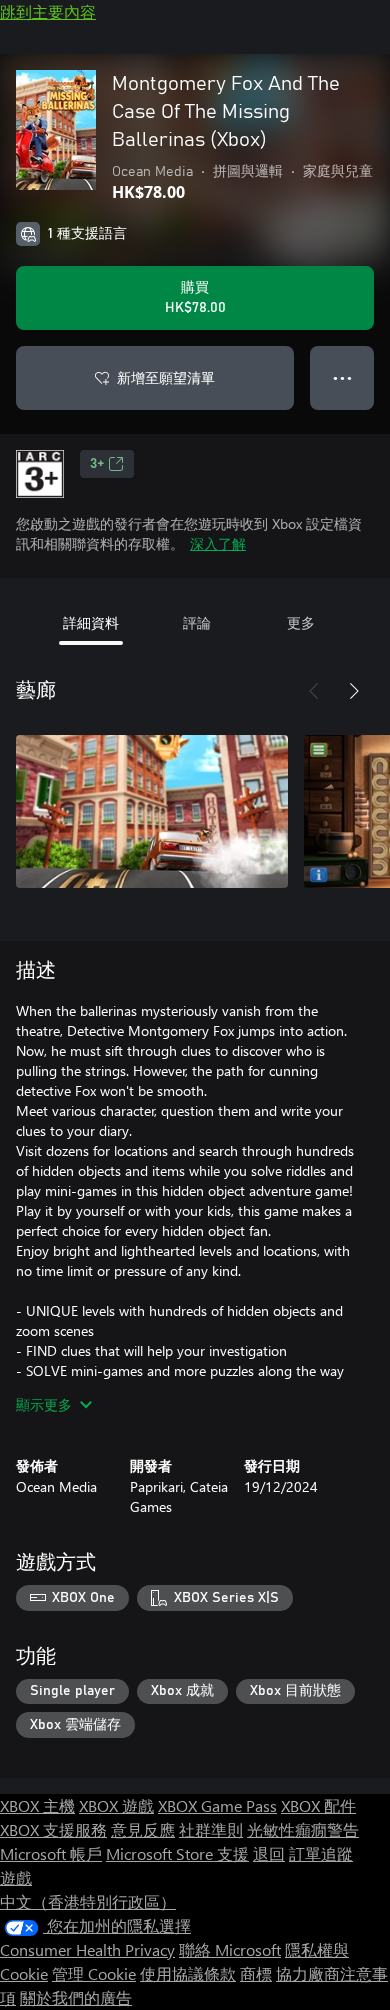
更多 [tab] (301, 622)
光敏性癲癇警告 (303, 1829)
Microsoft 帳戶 (51, 1853)
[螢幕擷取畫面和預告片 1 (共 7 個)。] (152, 811)
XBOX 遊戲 (116, 1805)
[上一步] (314, 691)
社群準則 (211, 1829)
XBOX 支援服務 (53, 1829)
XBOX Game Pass (217, 1805)
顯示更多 (44, 1404)
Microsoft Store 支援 (177, 1853)
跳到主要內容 (48, 11)
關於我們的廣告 (76, 1997)
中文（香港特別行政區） (88, 1901)
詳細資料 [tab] (91, 622)
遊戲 (16, 1877)
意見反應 (143, 1829)
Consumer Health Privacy (87, 1949)
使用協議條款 (188, 1973)
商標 (256, 1973)
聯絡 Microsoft (230, 1949)
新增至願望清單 (166, 377)
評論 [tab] (197, 622)
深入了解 (218, 543)
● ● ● (342, 377)
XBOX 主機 (37, 1805)
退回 (269, 1853)
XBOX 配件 (318, 1805)
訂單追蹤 (321, 1853)
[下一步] (354, 691)
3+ (97, 464)
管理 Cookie (94, 1973)
